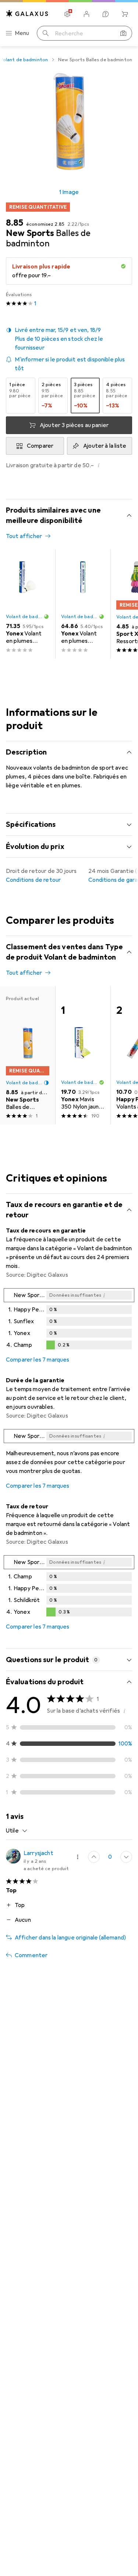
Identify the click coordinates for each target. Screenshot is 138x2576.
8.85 (15, 223)
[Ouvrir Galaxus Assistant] (106, 14)
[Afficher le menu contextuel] (78, 1857)
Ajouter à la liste (105, 446)
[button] (69, 339)
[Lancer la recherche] (46, 33)
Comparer (40, 446)
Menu (22, 33)
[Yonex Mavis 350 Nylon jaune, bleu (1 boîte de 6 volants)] (83, 1055)
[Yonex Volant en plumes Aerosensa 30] (28, 604)
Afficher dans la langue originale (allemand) (70, 1938)
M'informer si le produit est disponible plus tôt (70, 364)
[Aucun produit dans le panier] (125, 14)
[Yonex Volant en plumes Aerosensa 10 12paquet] (83, 604)
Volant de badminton (24, 60)
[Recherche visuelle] (123, 33)
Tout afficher (24, 536)
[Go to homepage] (27, 13)
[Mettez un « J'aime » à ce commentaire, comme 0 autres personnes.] (94, 1857)
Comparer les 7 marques (38, 1360)
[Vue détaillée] (69, 1320)
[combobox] (17, 1831)
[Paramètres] (67, 14)
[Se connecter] (86, 14)
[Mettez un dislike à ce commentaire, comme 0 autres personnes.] (126, 1857)
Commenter (31, 1955)
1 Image (69, 192)
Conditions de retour (33, 880)
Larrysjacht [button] (38, 1853)
